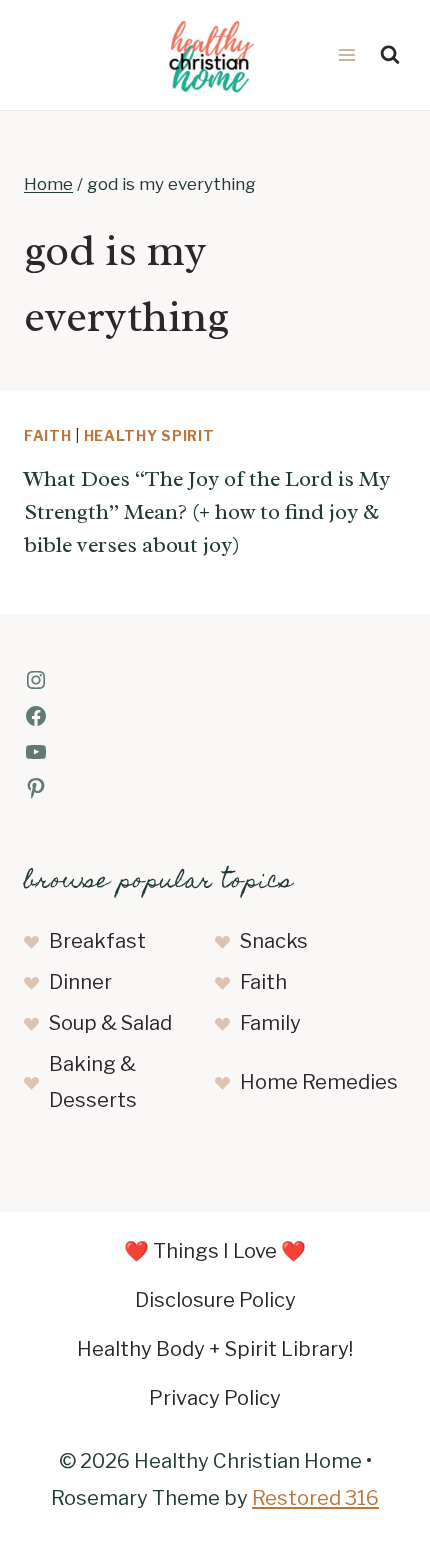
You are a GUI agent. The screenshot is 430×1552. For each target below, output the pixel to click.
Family (270, 1023)
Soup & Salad (110, 1023)
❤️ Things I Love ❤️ (215, 1251)
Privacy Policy (215, 1398)
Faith (48, 435)
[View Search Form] (390, 55)
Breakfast (97, 941)
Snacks (274, 941)
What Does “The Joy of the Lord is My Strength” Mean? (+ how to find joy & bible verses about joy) (207, 512)
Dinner (80, 982)
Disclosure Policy (215, 1300)
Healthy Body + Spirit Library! (215, 1349)
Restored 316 (315, 1498)
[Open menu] (346, 54)
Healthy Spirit (149, 435)
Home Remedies (319, 1082)
